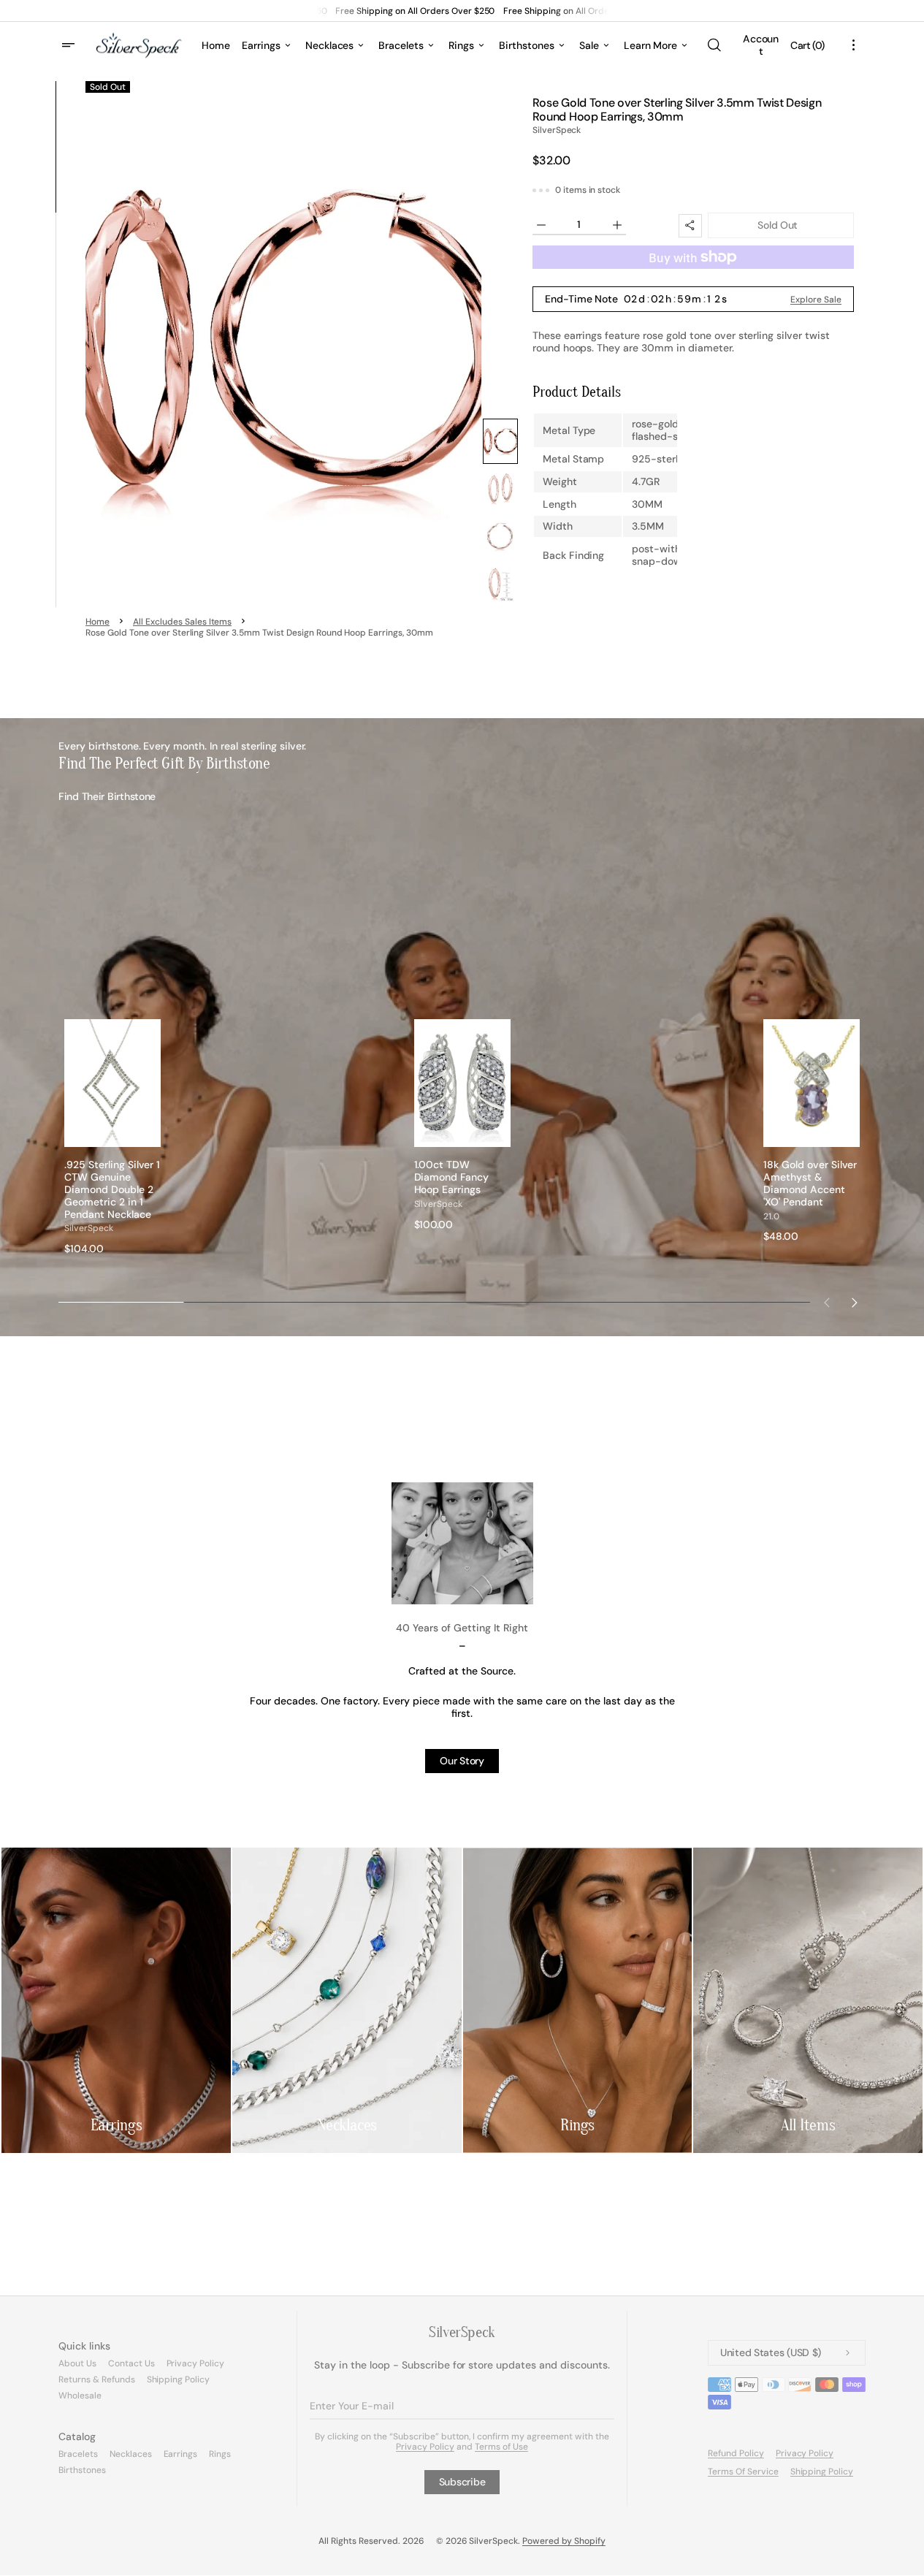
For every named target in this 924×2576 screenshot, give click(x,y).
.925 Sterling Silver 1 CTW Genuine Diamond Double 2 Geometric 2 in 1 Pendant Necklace (112, 1189)
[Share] (690, 226)
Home (98, 622)
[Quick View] (150, 1135)
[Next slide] (855, 1303)
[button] (714, 45)
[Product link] (112, 1137)
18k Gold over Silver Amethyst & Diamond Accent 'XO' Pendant (810, 1183)
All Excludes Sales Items (182, 622)
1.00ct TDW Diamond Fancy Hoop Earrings (452, 1177)
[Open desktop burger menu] (70, 45)
